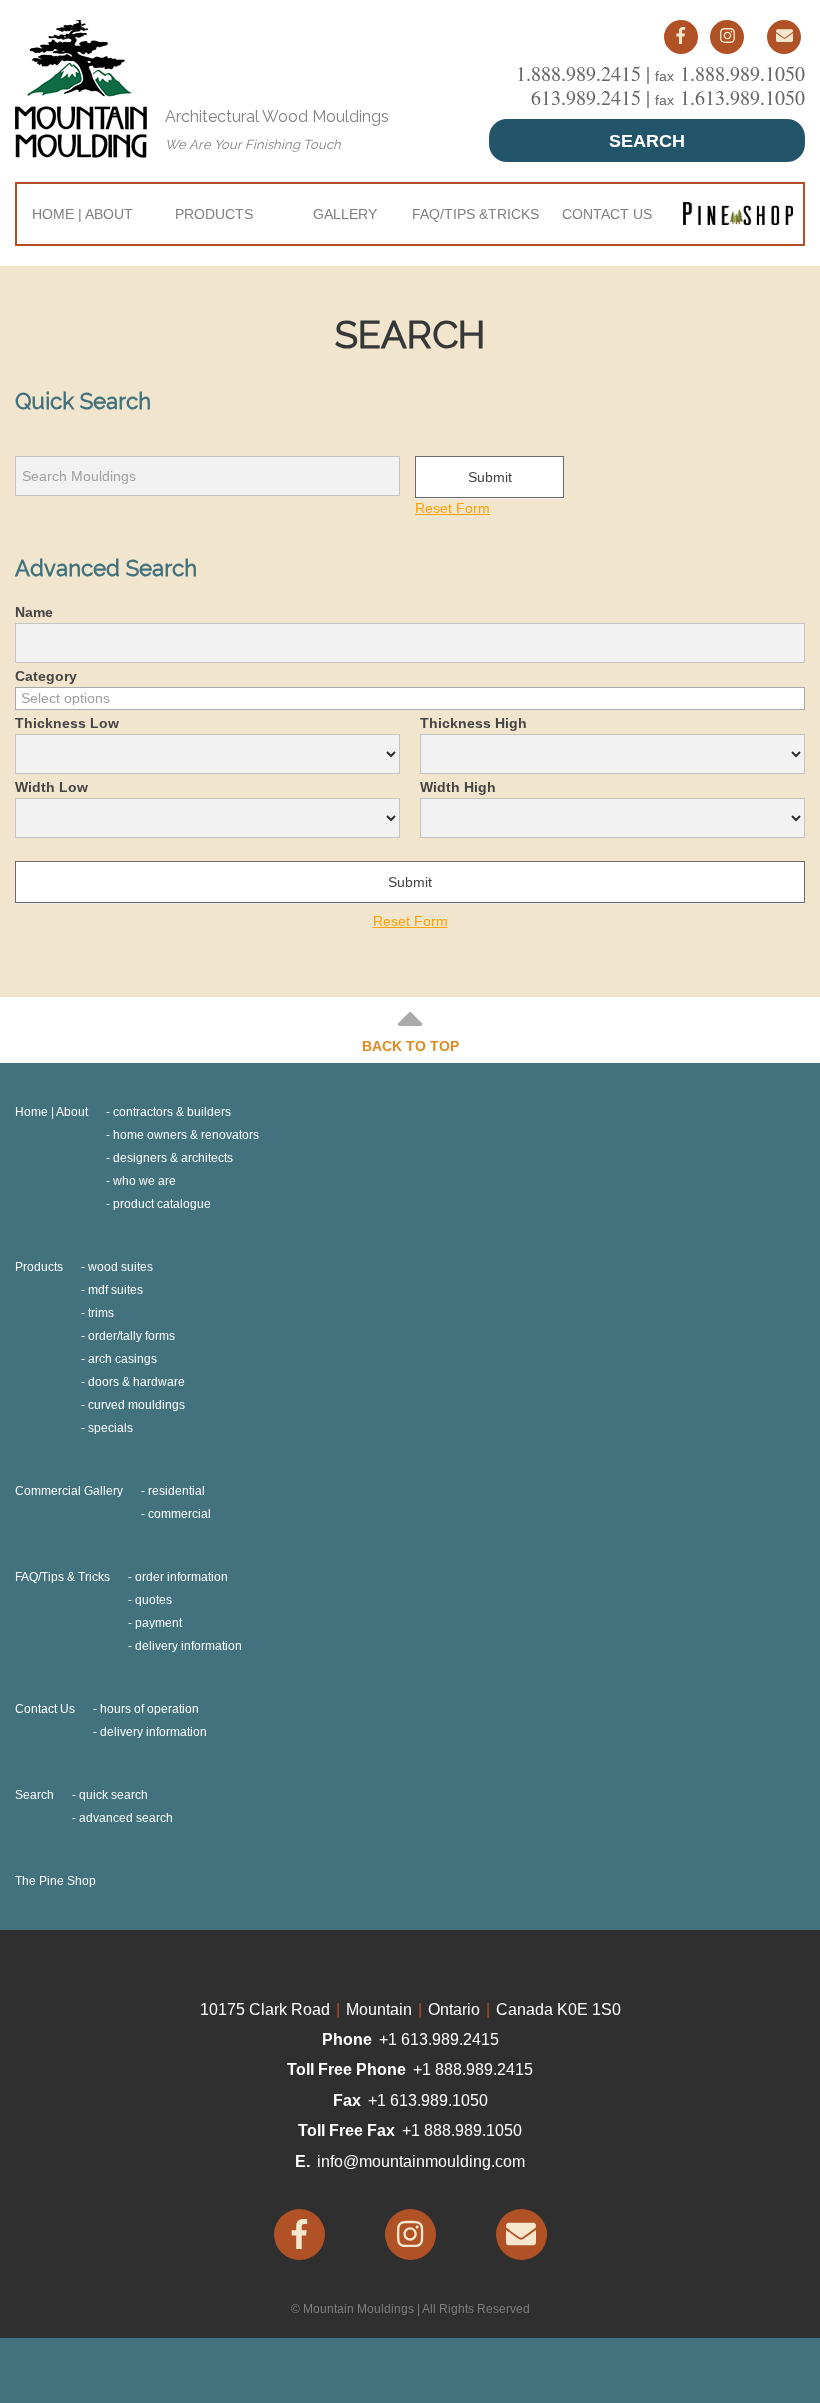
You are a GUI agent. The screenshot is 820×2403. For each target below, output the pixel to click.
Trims (101, 1313)
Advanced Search (126, 1818)
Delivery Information (188, 1646)
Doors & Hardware (136, 1382)
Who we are (144, 1181)
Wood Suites (120, 1267)
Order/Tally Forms (131, 1336)
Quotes (153, 1600)
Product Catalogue (162, 1204)
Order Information (181, 1577)
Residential (176, 1491)
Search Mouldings (77, 445)
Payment (158, 1623)
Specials (110, 1428)
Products (214, 214)
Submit (490, 477)
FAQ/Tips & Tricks (62, 1577)
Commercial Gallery (69, 1491)
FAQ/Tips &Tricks (475, 214)
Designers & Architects (173, 1158)
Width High (458, 787)
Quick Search (113, 1795)
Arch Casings (122, 1359)
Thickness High (473, 723)
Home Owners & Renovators (186, 1135)
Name (34, 612)
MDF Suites (115, 1290)
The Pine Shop (55, 1881)
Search (647, 141)
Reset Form (452, 508)
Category (46, 676)
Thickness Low (67, 723)
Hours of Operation (149, 1709)
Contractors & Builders (172, 1112)
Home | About (82, 214)
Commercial (179, 1514)
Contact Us (607, 214)
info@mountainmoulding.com (421, 2161)
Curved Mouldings (136, 1405)
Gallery (345, 214)
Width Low (51, 787)
